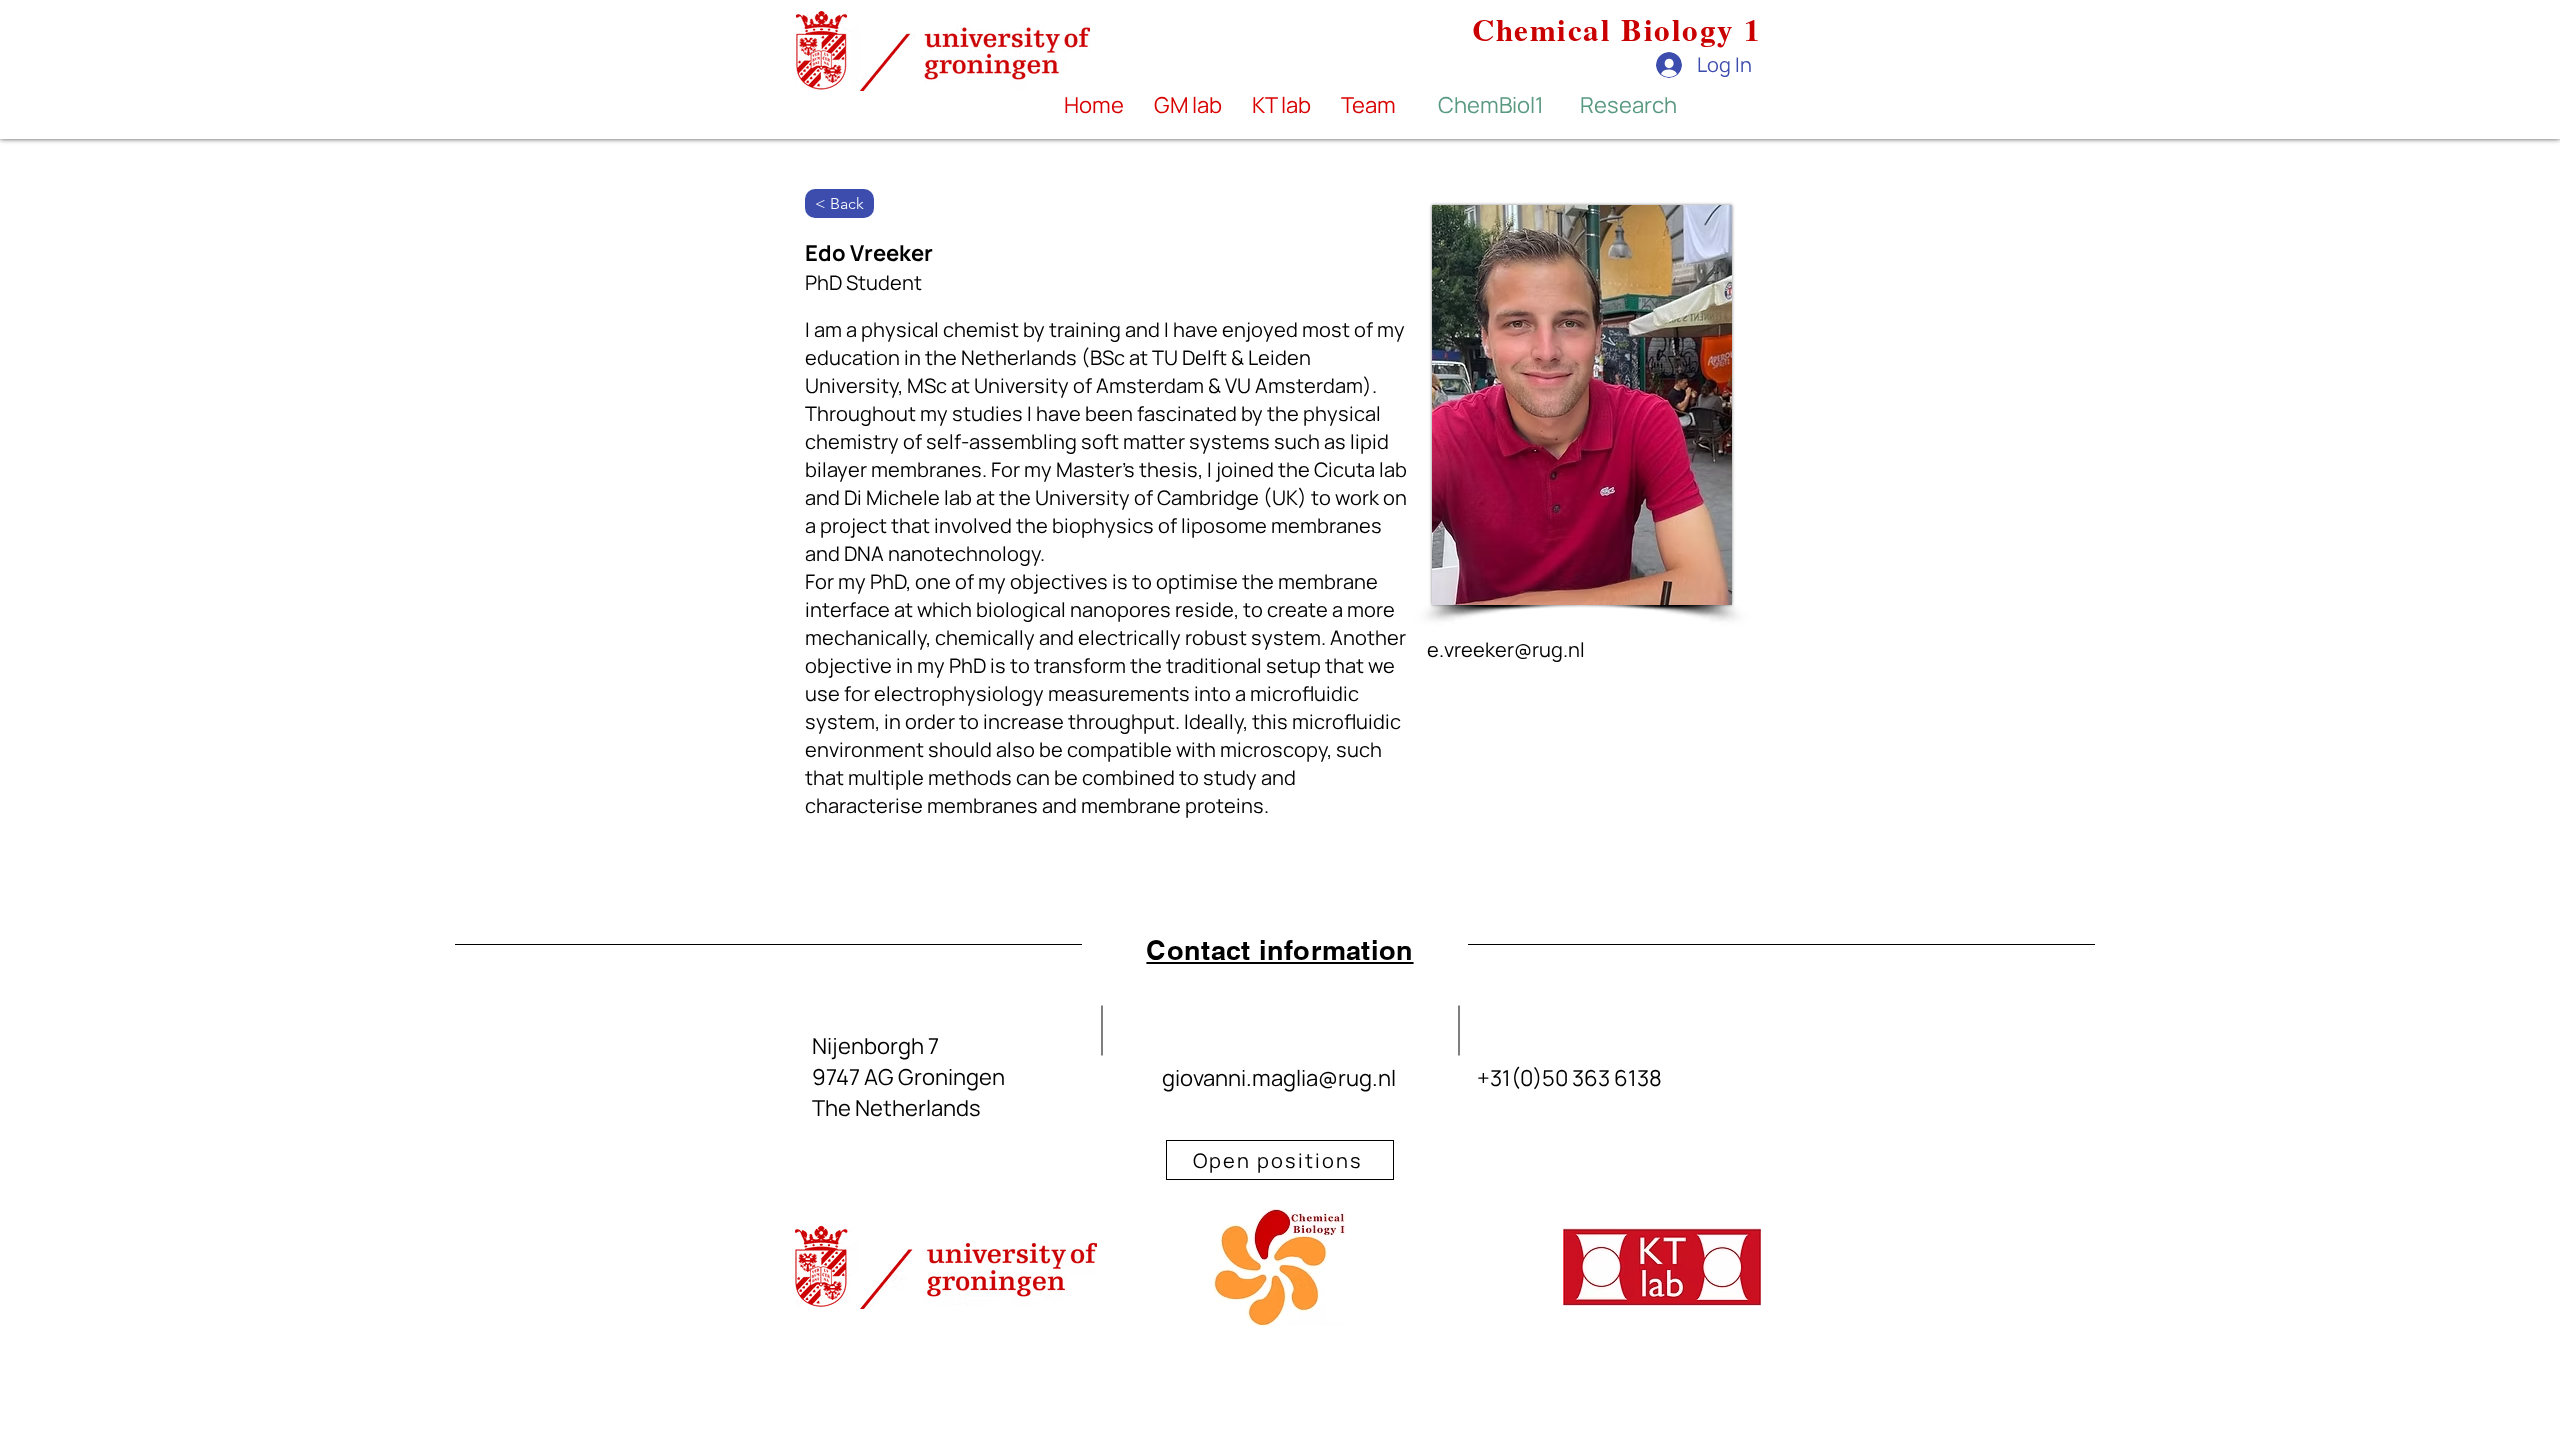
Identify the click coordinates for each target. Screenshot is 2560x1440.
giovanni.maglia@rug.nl (1279, 1078)
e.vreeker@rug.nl (1506, 649)
